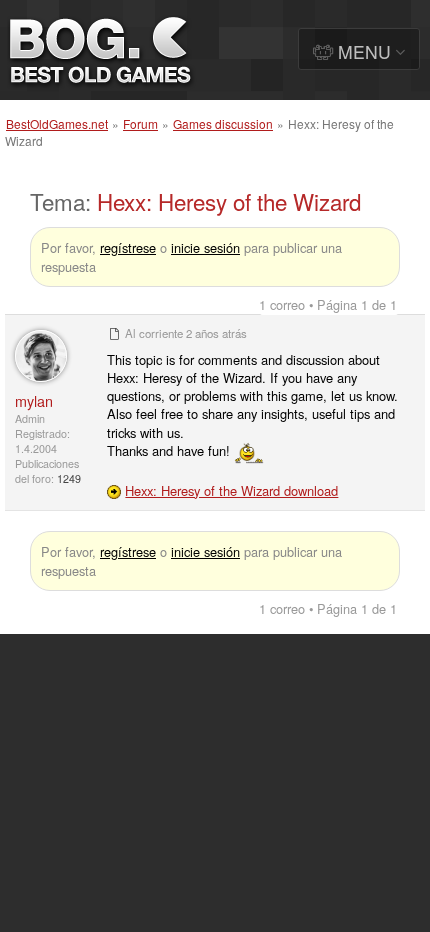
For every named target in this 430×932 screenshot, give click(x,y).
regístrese (128, 247)
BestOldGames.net (57, 123)
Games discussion (223, 123)
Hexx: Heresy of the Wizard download (231, 490)
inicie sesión (205, 247)
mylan (34, 400)
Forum (140, 123)
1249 (69, 478)
